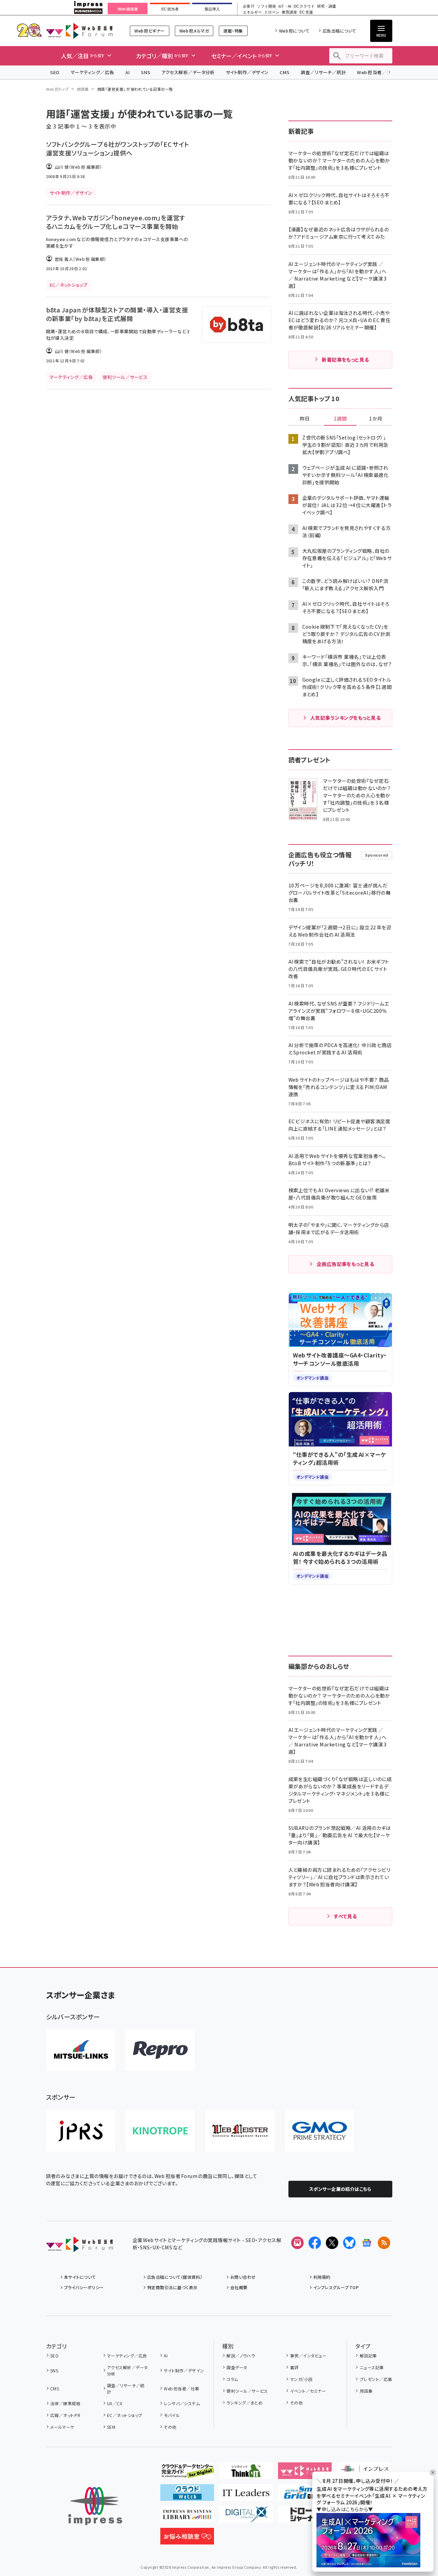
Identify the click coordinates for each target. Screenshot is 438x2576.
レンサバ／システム (182, 2403)
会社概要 (239, 2287)
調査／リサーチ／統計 (323, 72)
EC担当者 (170, 9)
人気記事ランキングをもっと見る (345, 718)
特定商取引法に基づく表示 (172, 2287)
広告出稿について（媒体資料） (175, 2277)
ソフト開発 (266, 6)
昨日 (305, 419)
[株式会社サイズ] (240, 2131)
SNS (146, 72)
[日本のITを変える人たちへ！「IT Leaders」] (246, 2495)
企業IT (248, 6)
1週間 (340, 419)
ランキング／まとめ (244, 2403)
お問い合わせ (243, 2277)
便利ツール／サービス (247, 2391)
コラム (232, 2379)
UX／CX (115, 2403)
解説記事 (368, 2356)
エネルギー (252, 12)
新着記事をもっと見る (345, 360)
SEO (55, 72)
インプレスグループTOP (336, 2287)
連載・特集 (233, 31)
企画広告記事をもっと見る (346, 1264)
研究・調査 (327, 6)
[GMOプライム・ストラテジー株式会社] (320, 2131)
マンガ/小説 (301, 2379)
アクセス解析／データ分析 (188, 72)
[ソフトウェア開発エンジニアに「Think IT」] (246, 2473)
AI (128, 72)
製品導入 (212, 9)
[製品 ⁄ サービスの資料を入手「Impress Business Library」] (187, 2517)
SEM (111, 2427)
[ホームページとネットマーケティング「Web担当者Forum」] (305, 2473)
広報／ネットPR (65, 2415)
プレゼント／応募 (376, 2379)
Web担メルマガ (194, 31)
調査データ (237, 2367)
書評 (294, 2367)
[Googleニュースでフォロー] (367, 2243)
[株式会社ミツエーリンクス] (81, 2050)
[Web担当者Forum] (79, 2247)
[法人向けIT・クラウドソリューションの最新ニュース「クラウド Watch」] (187, 2495)
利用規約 (322, 2277)
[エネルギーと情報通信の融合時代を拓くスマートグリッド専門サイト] (305, 2495)
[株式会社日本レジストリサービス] (81, 2131)
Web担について (294, 31)
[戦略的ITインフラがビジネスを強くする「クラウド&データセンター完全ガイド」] (187, 2473)
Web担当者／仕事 (376, 72)
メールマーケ (62, 2427)
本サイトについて (80, 2277)
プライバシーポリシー (84, 2287)
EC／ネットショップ (125, 2415)
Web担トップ (57, 89)
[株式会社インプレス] (95, 2506)
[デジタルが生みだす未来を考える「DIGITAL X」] (246, 2517)
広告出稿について (339, 31)
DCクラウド (304, 6)
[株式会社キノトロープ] (160, 2131)
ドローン (272, 12)
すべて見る (345, 1916)
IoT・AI (285, 6)
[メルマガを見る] (297, 2243)
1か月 (376, 419)
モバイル (172, 2415)
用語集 (83, 89)
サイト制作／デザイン (247, 72)
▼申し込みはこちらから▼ (345, 2509)
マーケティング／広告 (92, 72)
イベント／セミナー (308, 2391)
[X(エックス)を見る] (332, 2243)
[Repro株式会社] (160, 2050)
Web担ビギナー (149, 31)
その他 (170, 2427)
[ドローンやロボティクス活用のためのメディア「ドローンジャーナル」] (305, 2517)
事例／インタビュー (308, 2356)
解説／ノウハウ (241, 2356)
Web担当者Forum (79, 31)
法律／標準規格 (65, 2403)
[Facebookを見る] (315, 2243)
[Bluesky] (349, 2243)
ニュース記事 (372, 2367)
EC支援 (306, 12)
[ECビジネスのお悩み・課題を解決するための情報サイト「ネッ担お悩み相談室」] (187, 2539)
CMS (285, 72)
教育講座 (289, 12)
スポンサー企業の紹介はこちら (340, 2189)
